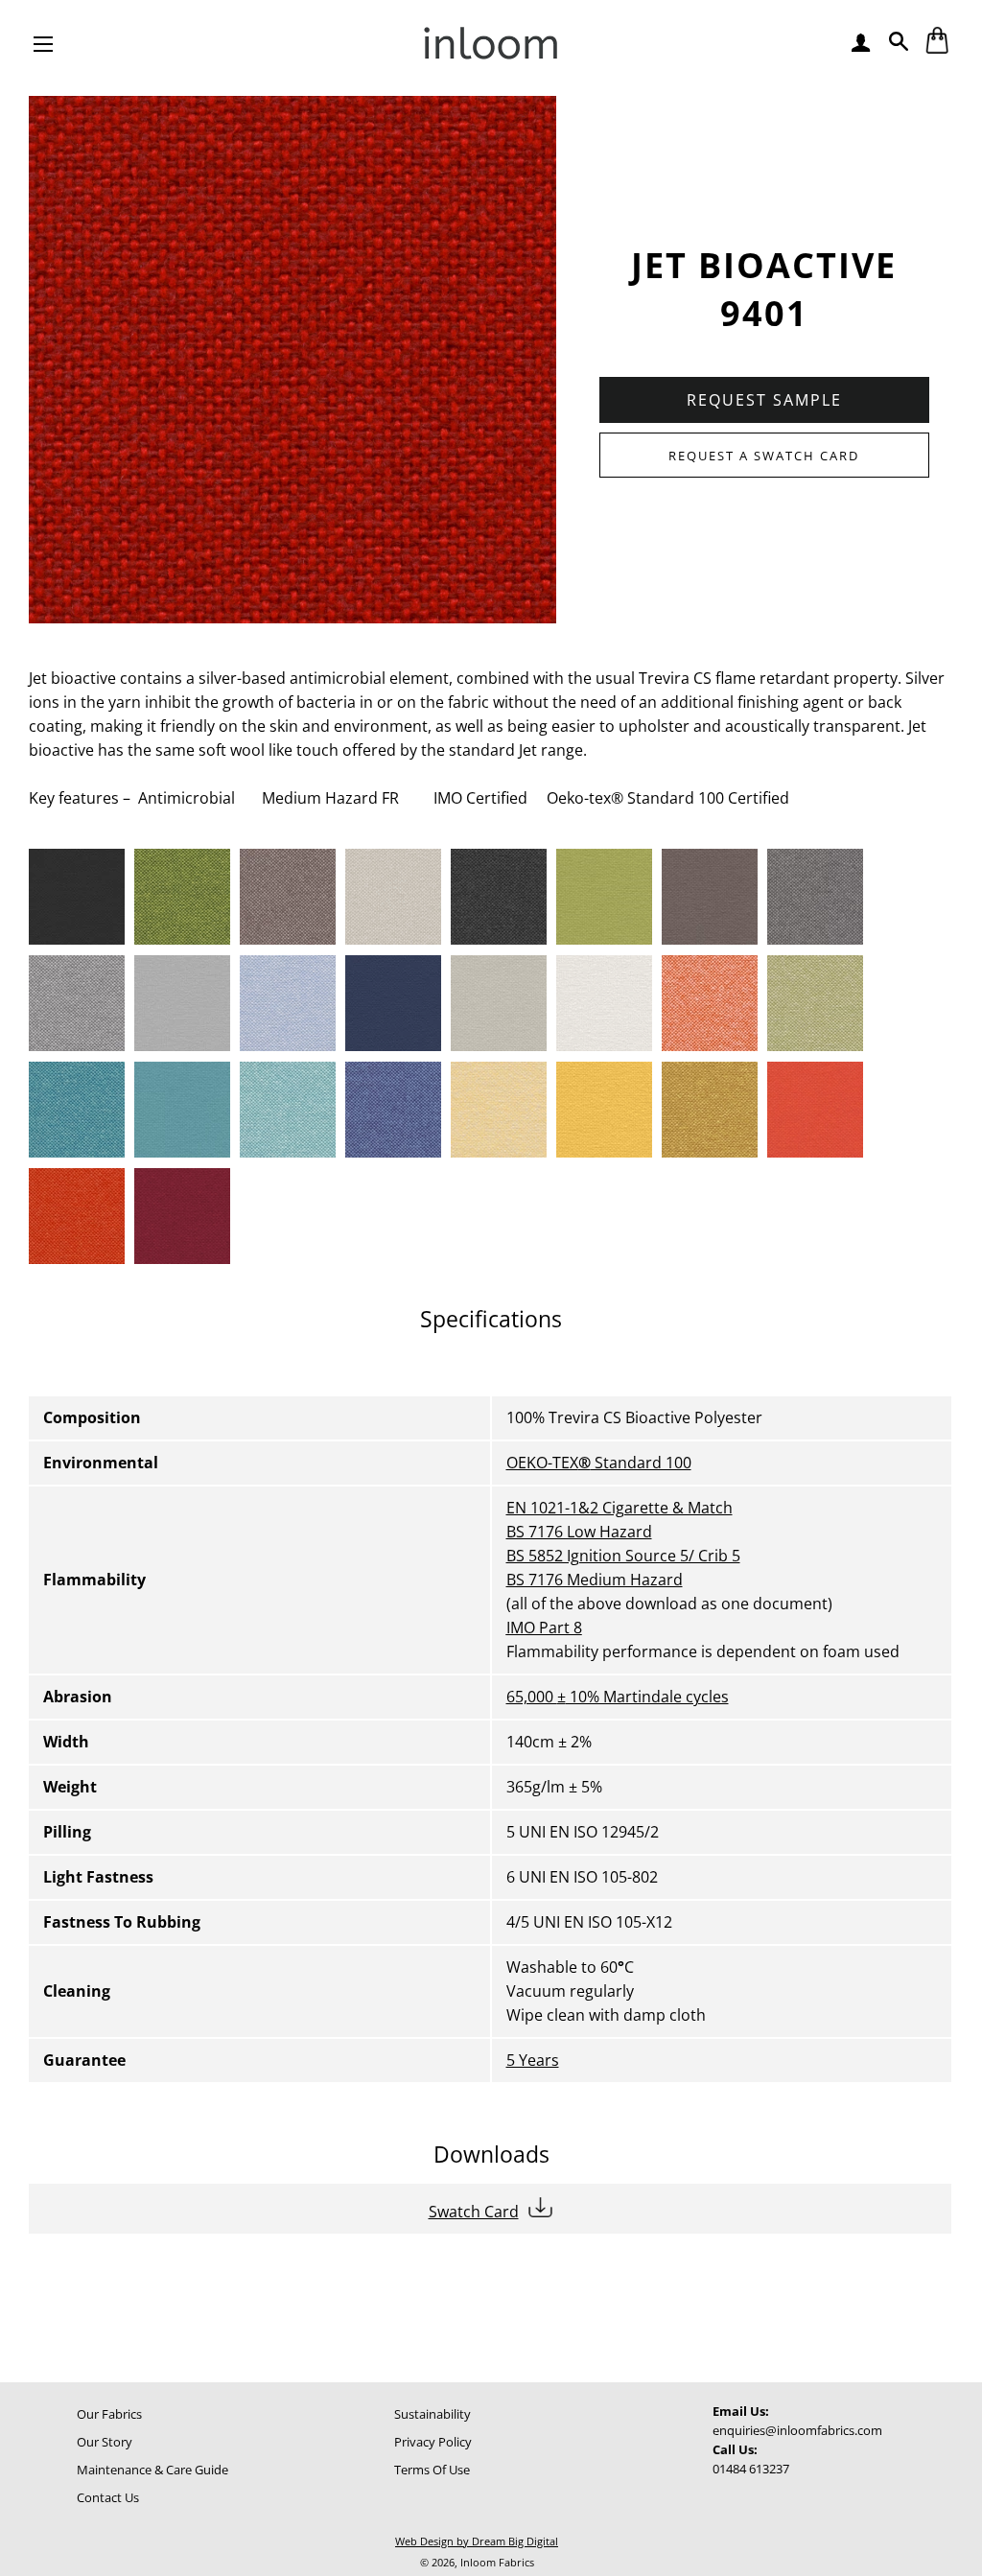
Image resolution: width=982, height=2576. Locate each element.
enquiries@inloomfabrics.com (797, 2430)
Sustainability (433, 2414)
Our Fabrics (109, 2414)
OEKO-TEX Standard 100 (599, 1463)
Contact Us (108, 2497)
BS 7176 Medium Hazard (595, 1580)
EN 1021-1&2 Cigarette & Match (620, 1508)
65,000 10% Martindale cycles (618, 1697)
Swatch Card (474, 2212)
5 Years (533, 2060)
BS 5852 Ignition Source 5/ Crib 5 (623, 1556)
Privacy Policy (433, 2442)
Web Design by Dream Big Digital (477, 2541)
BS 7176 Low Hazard (579, 1532)
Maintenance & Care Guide (152, 2470)
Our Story (105, 2442)
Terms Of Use (432, 2470)
